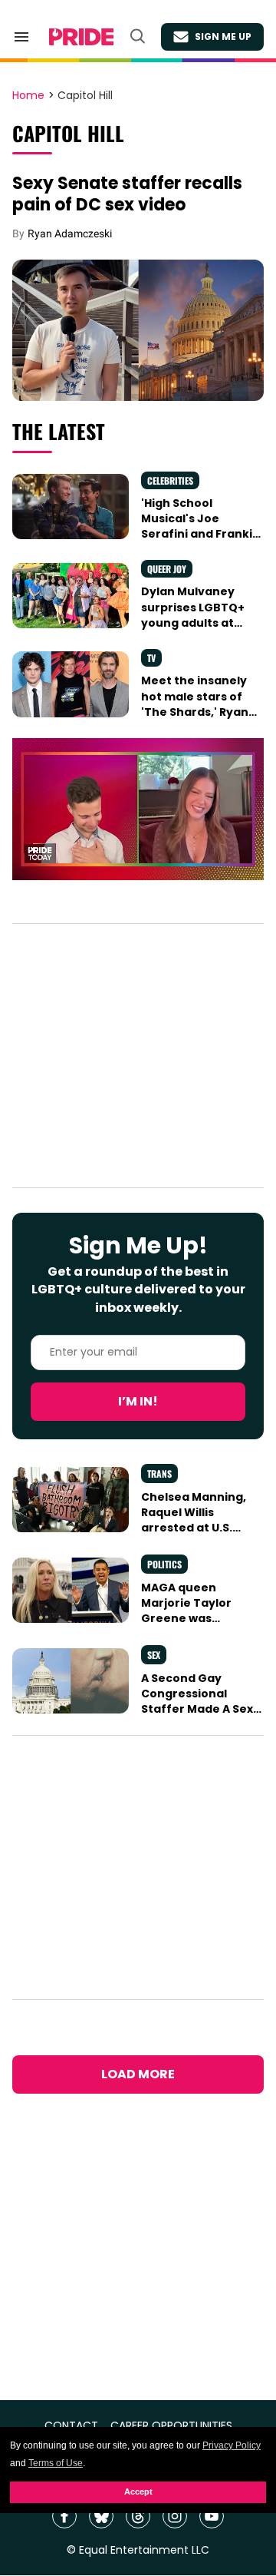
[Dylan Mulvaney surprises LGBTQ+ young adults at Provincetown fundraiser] (71, 594)
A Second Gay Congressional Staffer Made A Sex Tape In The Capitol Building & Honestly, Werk (199, 1717)
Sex (154, 1655)
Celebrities (170, 480)
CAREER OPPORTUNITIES (171, 2426)
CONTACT (71, 2426)
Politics (164, 1564)
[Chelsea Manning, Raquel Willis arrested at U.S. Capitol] (71, 1499)
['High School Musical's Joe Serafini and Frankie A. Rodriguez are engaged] (71, 505)
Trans (159, 1473)
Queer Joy (167, 569)
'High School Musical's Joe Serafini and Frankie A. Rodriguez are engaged (200, 534)
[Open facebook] (64, 2516)
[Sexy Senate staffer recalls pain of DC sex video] (138, 329)
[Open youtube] (212, 2516)
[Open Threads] (138, 2516)
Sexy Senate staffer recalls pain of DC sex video (127, 194)
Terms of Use (56, 2463)
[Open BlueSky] (101, 2516)
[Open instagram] (175, 2516)
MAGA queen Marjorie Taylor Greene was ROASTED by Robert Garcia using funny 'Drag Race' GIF (197, 1626)
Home (28, 96)
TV (151, 658)
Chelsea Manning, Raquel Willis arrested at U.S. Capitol (194, 1520)
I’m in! (138, 1401)
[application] (138, 809)
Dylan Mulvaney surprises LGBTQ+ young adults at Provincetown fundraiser (193, 622)
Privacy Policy (232, 2445)
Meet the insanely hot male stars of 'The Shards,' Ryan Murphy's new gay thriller (195, 712)
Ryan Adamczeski (70, 233)
